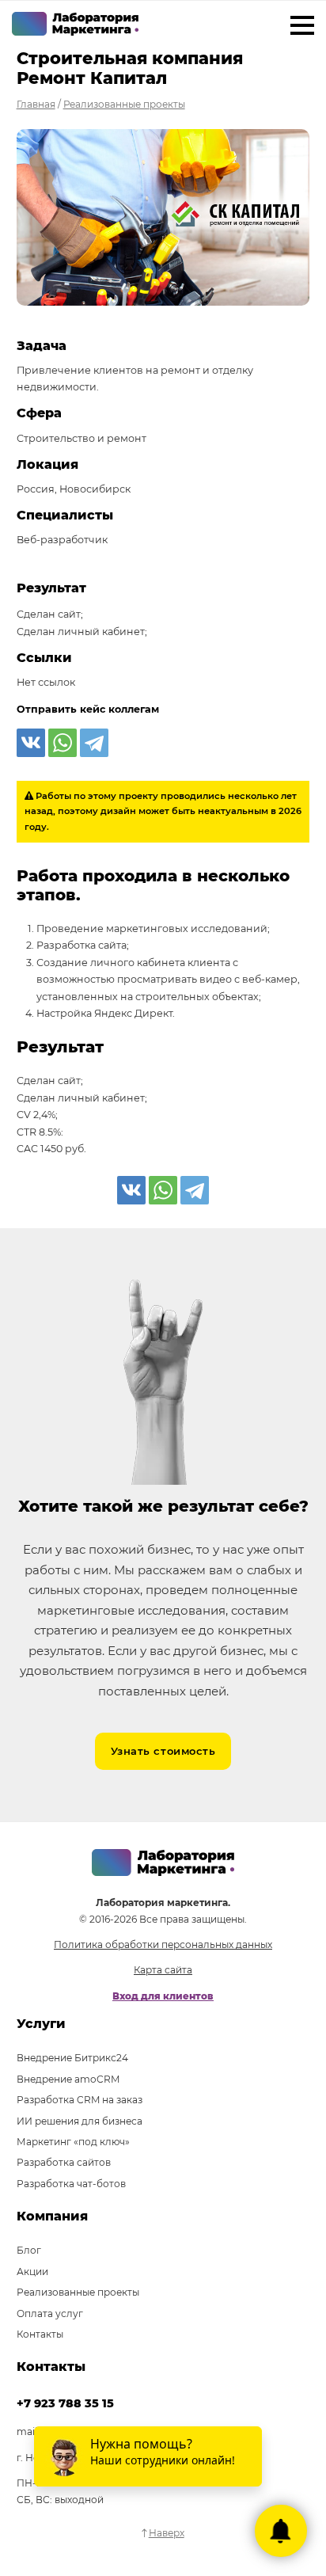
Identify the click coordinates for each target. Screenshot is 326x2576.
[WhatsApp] (63, 743)
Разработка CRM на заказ (80, 2100)
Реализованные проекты (78, 2292)
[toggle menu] (302, 28)
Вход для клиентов (163, 1996)
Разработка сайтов (64, 2162)
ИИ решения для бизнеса (80, 2121)
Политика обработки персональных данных (163, 1944)
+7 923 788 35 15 (65, 2403)
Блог (29, 2250)
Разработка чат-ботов (71, 2184)
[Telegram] (94, 743)
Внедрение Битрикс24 (72, 2058)
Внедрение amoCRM (68, 2079)
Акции (32, 2272)
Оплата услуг (50, 2313)
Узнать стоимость (163, 1751)
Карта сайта (163, 1970)
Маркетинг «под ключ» (73, 2142)
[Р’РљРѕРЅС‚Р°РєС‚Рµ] (31, 743)
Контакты (40, 2334)
